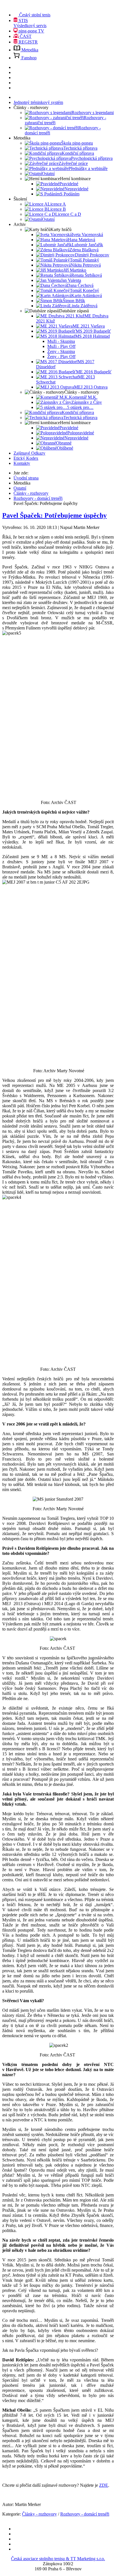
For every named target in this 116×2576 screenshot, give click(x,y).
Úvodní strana (26, 478)
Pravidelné (69, 184)
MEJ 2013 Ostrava (91, 387)
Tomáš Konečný (84, 290)
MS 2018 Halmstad (92, 336)
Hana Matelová (82, 240)
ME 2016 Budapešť (94, 372)
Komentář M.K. (83, 397)
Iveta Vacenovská (87, 235)
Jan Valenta (71, 280)
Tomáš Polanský (84, 260)
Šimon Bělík (74, 301)
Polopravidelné (81, 433)
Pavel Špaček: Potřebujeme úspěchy (54, 515)
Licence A (57, 204)
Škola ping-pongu (77, 143)
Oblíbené (65, 448)
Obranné (64, 443)
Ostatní (48, 174)
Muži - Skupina (61, 341)
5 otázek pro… (80, 407)
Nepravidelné (76, 189)
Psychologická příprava (92, 158)
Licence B (57, 209)
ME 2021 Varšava (89, 326)
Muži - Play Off (61, 346)
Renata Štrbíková (87, 275)
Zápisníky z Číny (87, 402)
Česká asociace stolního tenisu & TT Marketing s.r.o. (58, 2559)
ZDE (104, 2485)
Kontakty (22, 463)
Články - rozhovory (31, 493)
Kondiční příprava (78, 153)
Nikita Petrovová (86, 265)
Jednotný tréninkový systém (38, 102)
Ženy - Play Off (61, 357)
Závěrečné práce (73, 163)
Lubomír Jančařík (87, 245)
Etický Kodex (26, 458)
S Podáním (70, 194)
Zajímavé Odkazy (29, 453)
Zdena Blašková (84, 250)
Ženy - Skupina (61, 351)
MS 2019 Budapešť (93, 331)
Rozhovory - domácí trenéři (38, 498)
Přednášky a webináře (88, 168)
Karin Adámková (87, 296)
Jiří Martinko (75, 270)
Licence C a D (68, 214)
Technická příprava (80, 148)
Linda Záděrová (83, 306)
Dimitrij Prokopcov (92, 255)
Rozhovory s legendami (93, 113)
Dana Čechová (80, 285)
